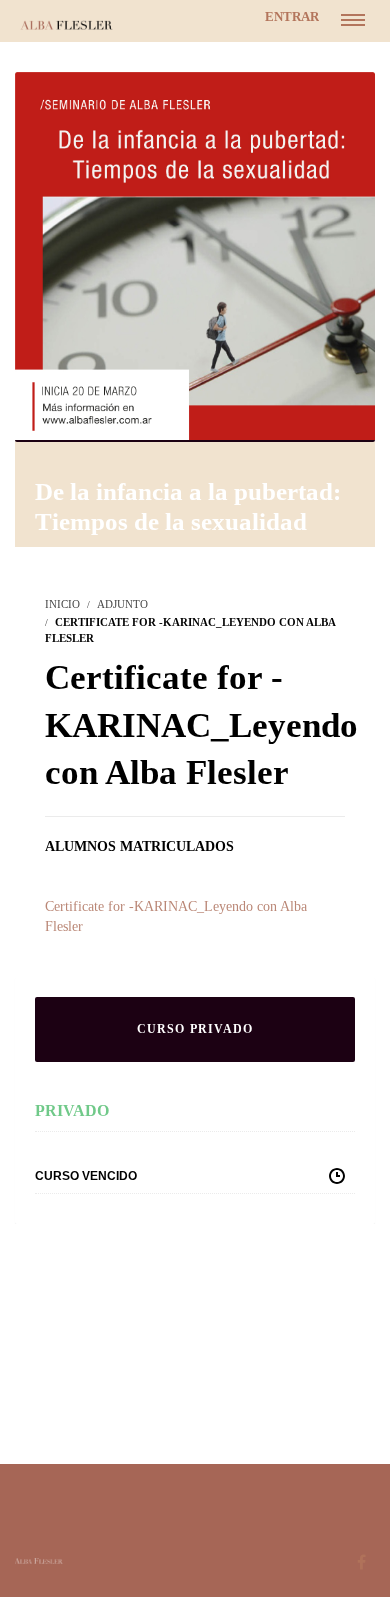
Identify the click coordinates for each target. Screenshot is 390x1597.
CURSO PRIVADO (195, 1029)
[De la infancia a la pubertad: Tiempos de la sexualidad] (195, 254)
